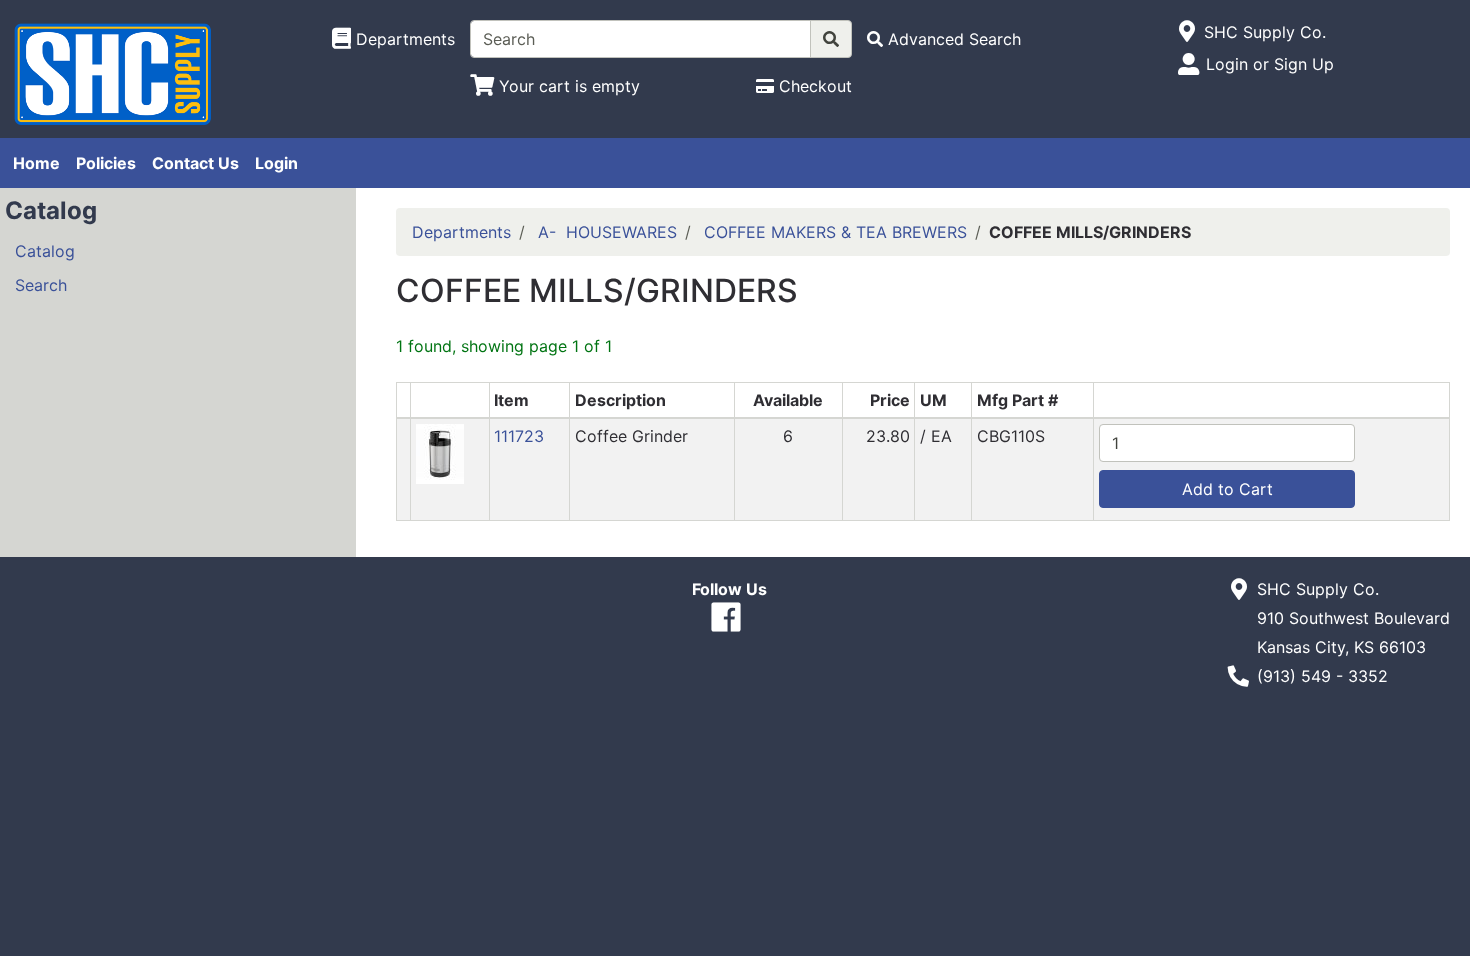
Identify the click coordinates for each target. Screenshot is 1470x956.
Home (36, 163)
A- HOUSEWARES (607, 232)
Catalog (45, 251)
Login (276, 163)
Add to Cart (1227, 489)
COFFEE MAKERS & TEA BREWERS (835, 232)
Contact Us (195, 163)
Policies (106, 163)
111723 (519, 436)
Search (41, 285)
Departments (461, 232)
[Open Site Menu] (1187, 32)
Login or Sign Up (1270, 64)
